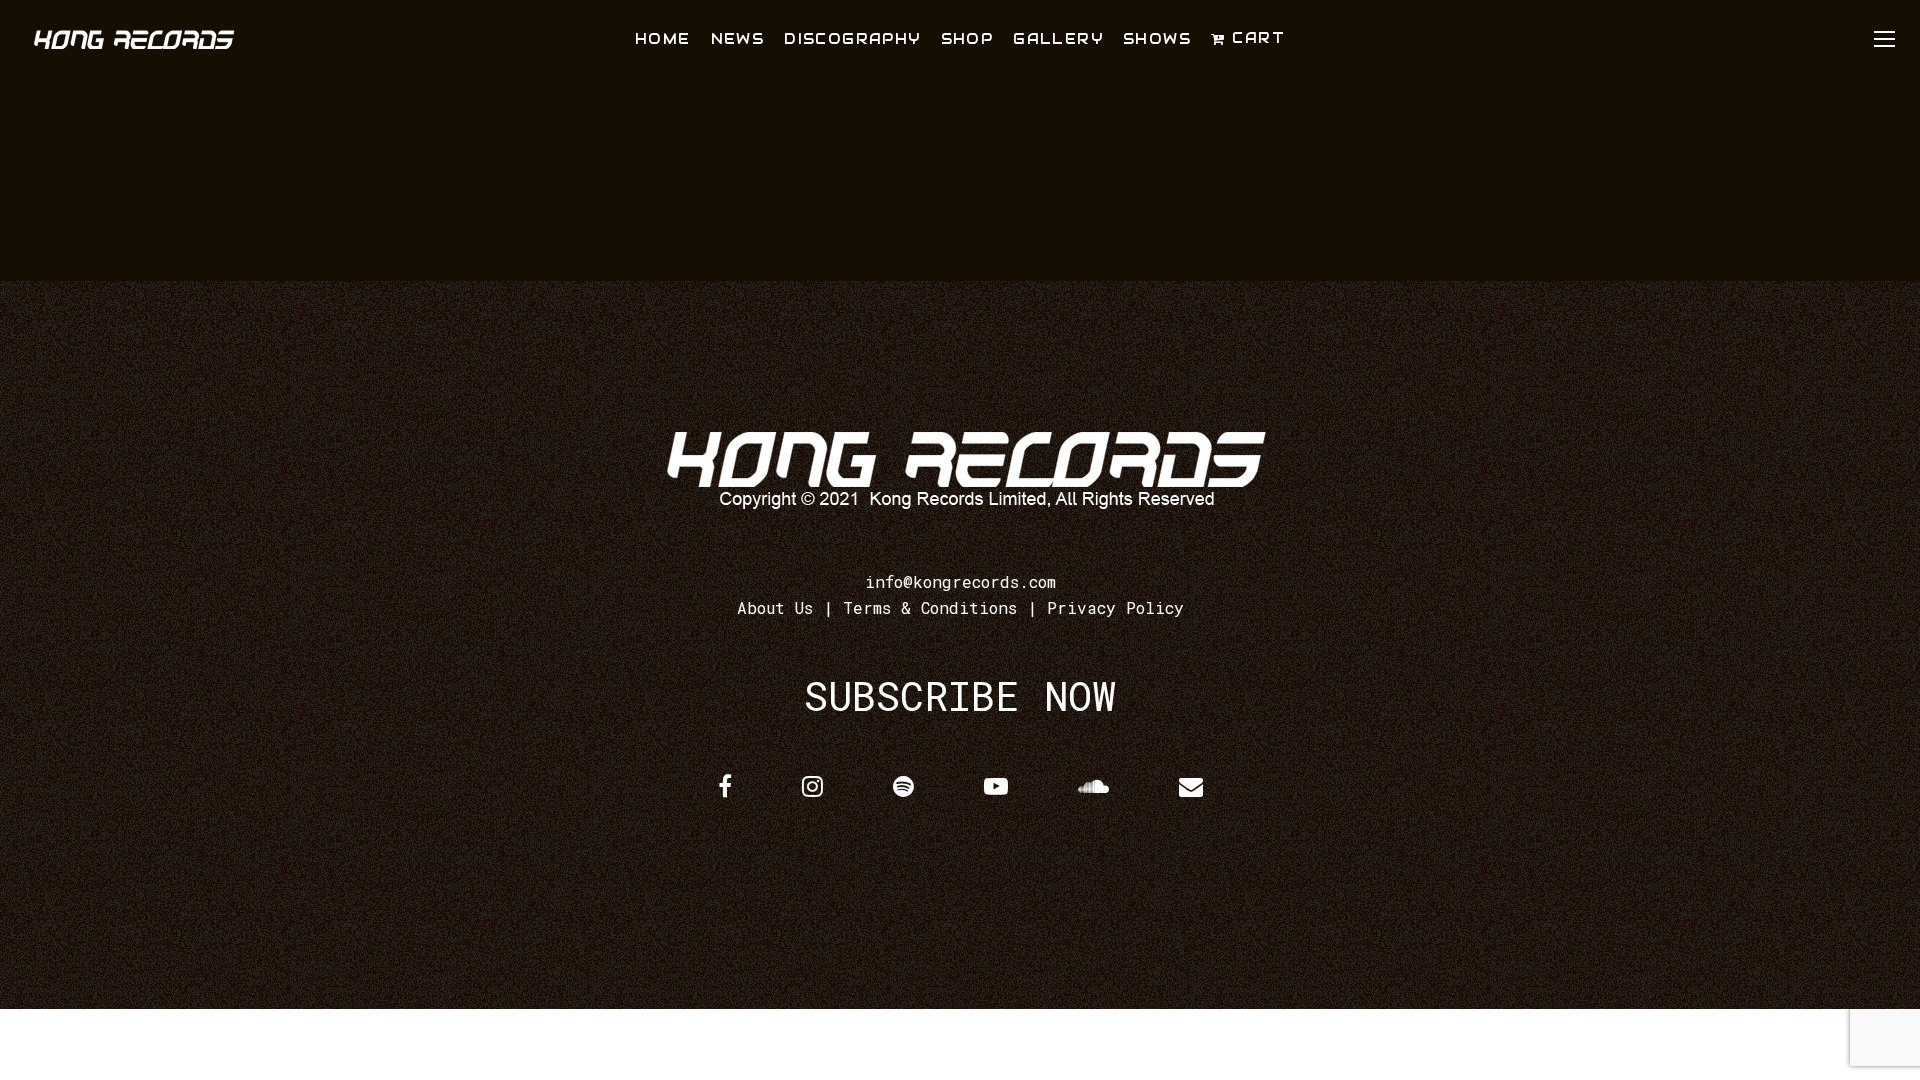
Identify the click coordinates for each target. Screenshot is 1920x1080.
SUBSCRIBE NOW (960, 695)
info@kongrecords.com (960, 581)
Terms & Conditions (930, 607)
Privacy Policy (1115, 607)
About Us (775, 607)
